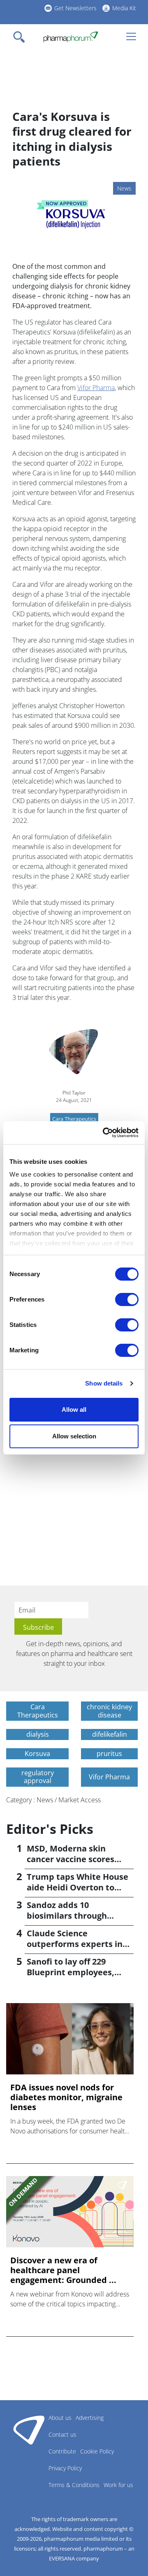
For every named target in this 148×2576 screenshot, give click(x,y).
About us (60, 2418)
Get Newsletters (75, 8)
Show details (104, 1383)
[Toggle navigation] (21, 37)
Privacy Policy (65, 2468)
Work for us (118, 2485)
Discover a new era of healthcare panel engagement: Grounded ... (63, 2270)
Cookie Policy (97, 2451)
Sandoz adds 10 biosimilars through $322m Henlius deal (67, 1916)
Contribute (62, 2451)
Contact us (62, 2434)
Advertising (90, 2418)
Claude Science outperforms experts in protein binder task (75, 1944)
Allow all (74, 1410)
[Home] (71, 37)
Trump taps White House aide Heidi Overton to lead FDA (77, 1887)
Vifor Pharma (96, 388)
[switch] (127, 1299)
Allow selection (74, 1436)
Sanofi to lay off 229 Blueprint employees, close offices (71, 1972)
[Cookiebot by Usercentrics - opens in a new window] (104, 1133)
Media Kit (124, 8)
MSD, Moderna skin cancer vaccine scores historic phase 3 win (71, 1859)
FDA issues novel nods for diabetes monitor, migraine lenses (66, 2097)
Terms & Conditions (74, 2485)
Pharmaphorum (29, 2430)
